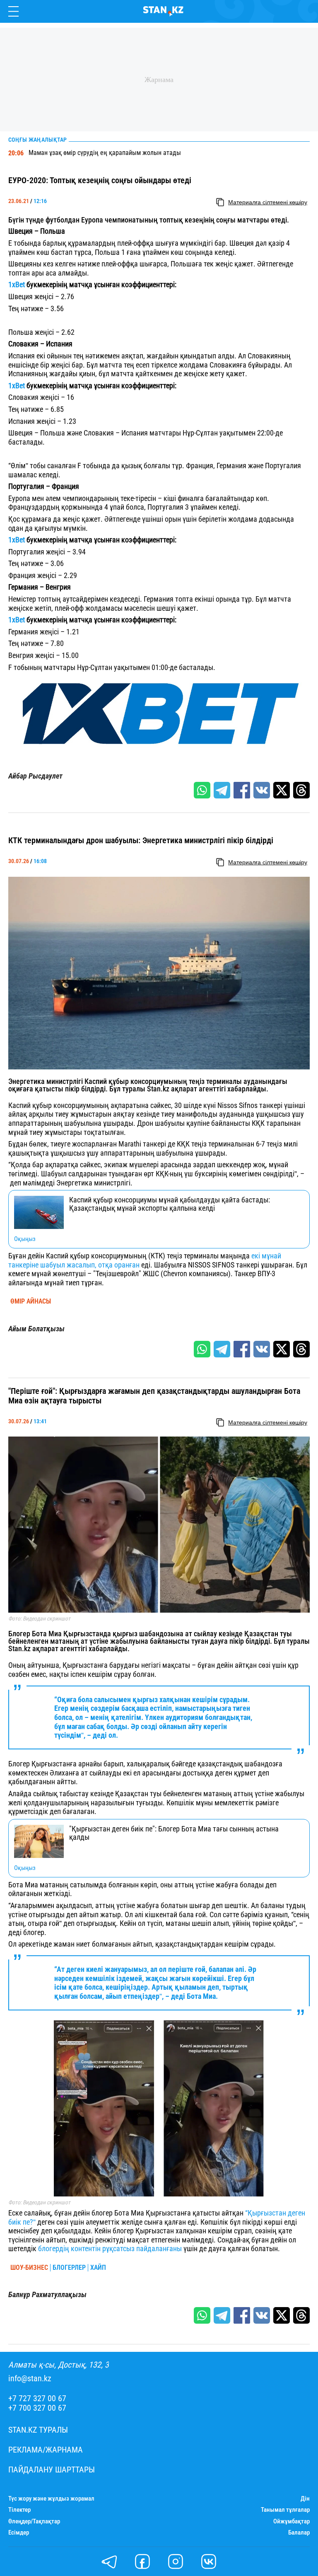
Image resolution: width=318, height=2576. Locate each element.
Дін (305, 2499)
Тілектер (19, 2510)
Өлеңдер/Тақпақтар (34, 2522)
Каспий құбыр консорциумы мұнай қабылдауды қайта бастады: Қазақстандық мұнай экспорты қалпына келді (170, 1204)
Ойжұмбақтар (291, 2522)
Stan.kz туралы (38, 2430)
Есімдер (19, 2533)
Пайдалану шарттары (52, 2470)
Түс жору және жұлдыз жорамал (51, 2499)
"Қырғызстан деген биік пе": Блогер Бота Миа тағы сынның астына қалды (174, 1833)
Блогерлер (69, 2268)
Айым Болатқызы (36, 1329)
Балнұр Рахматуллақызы (47, 2295)
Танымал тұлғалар (285, 2510)
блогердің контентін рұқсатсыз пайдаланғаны (110, 2248)
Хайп (98, 2268)
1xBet (17, 284)
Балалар (299, 2533)
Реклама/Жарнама (46, 2450)
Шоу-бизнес (29, 2268)
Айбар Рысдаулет (35, 776)
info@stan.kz (30, 2379)
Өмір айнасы (31, 1301)
